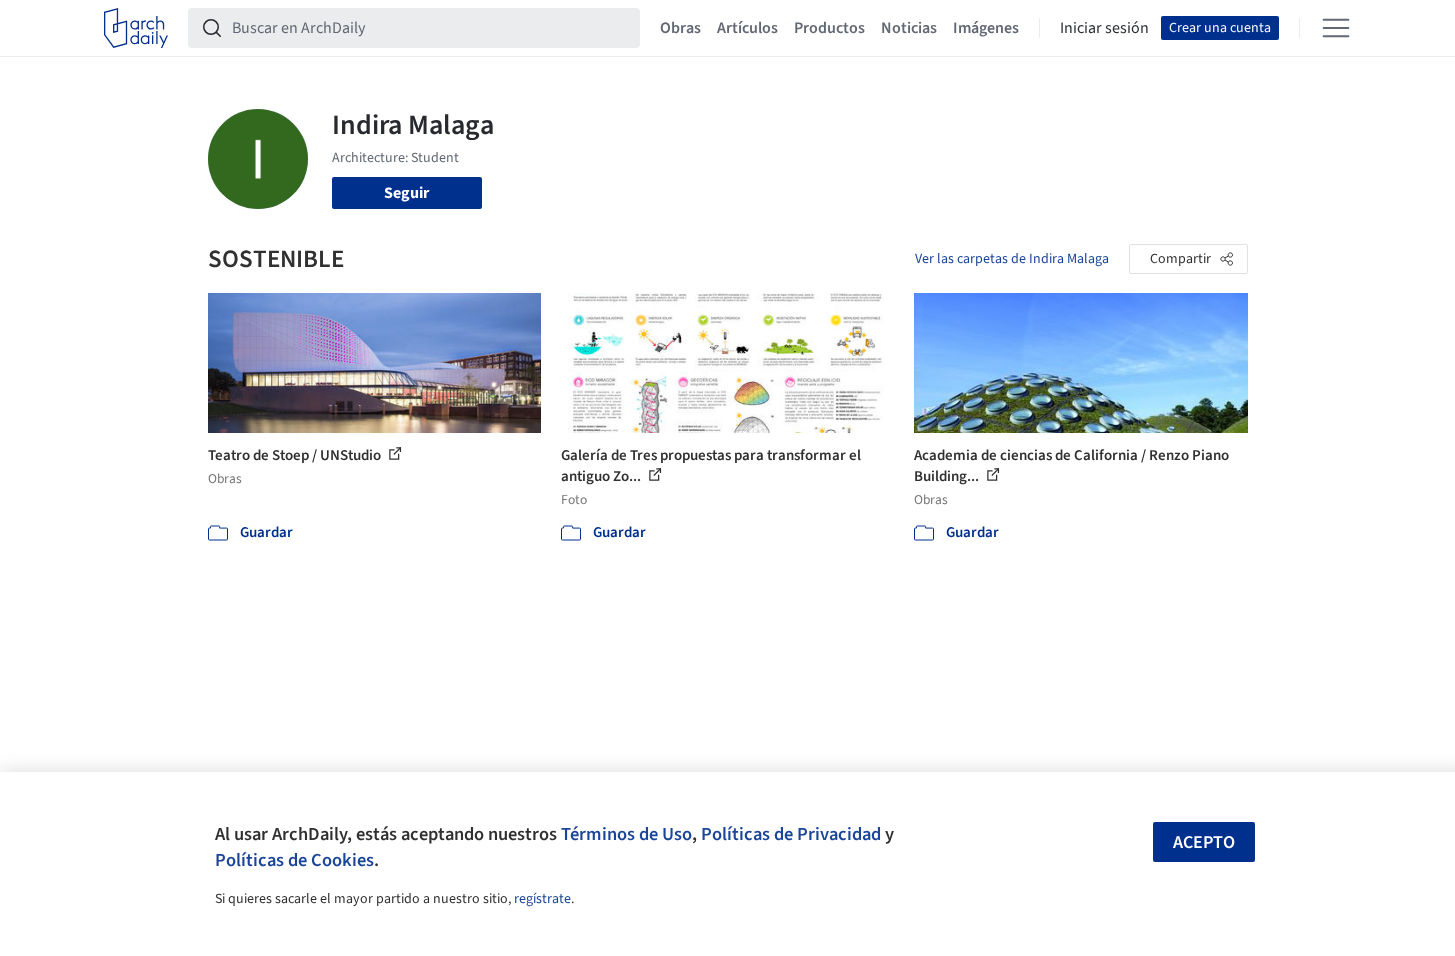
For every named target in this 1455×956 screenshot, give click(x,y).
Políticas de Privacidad (791, 834)
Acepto (1204, 842)
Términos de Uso (626, 834)
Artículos (747, 28)
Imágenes (986, 28)
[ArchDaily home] (136, 28)
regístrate (542, 899)
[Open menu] (1336, 28)
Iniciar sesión (1104, 28)
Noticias (909, 28)
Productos (829, 28)
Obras (680, 28)
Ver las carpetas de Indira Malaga (1012, 259)
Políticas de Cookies (294, 860)
